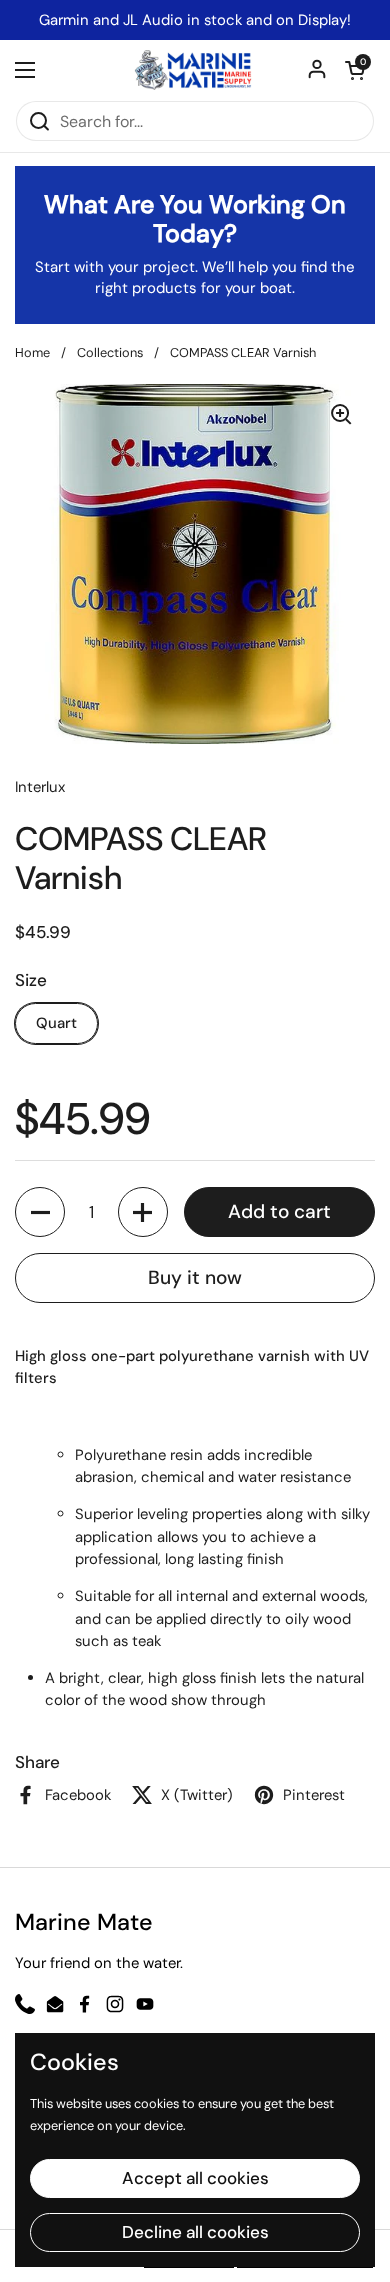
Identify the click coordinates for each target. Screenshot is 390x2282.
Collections (110, 352)
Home (32, 352)
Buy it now (195, 1277)
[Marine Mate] (195, 70)
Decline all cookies (195, 2232)
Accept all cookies (195, 2178)
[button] (355, 70)
